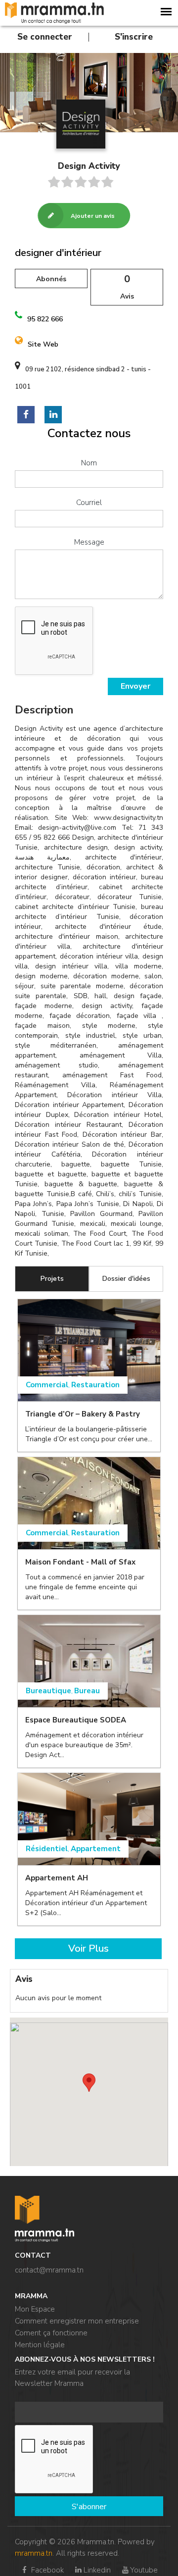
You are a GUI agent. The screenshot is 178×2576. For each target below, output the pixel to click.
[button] (89, 2083)
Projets (52, 1279)
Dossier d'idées (126, 1279)
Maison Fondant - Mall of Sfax (80, 1562)
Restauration (95, 1385)
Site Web (43, 344)
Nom (89, 463)
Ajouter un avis (93, 216)
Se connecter (45, 37)
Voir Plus (89, 1948)
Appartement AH (57, 1878)
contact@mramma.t (47, 2270)
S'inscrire (134, 37)
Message (89, 542)
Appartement (96, 1849)
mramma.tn (34, 2553)
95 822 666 (45, 319)
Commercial (47, 1385)
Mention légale (40, 2345)
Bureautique (48, 1691)
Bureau (87, 1691)
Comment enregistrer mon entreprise (77, 2321)
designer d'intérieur (58, 253)
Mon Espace (35, 2309)
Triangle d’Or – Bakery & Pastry (83, 1414)
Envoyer (135, 686)
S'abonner (89, 2507)
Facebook (46, 2570)
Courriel (89, 503)
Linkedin (97, 2570)
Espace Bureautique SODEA (76, 1720)
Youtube (144, 2570)
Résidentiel (47, 1849)
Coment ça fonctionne (51, 2333)
